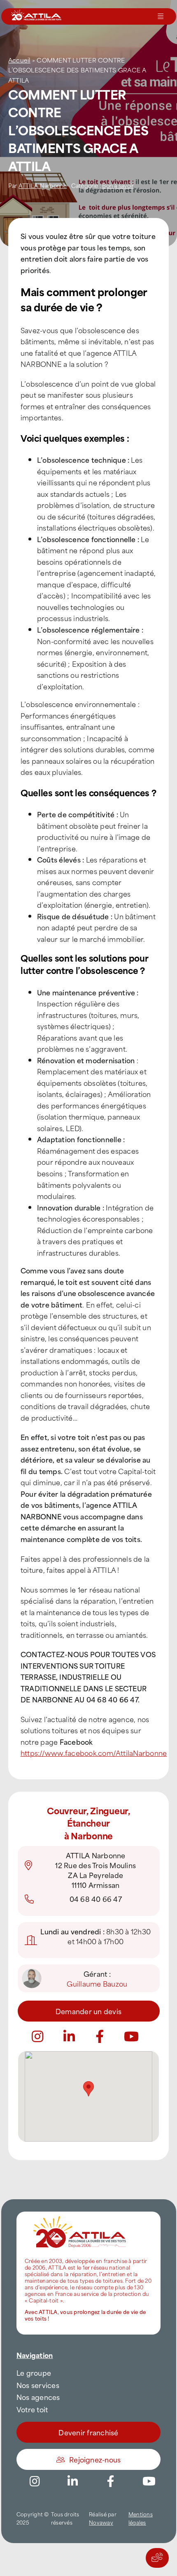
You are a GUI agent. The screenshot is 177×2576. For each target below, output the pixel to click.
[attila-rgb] (80, 2215)
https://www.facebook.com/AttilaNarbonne (94, 1753)
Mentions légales (141, 2518)
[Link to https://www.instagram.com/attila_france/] (37, 2036)
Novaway (101, 2522)
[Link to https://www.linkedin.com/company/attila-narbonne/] (69, 2036)
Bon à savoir (118, 185)
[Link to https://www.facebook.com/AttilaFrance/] (111, 2481)
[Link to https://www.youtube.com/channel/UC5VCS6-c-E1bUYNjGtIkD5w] (131, 2036)
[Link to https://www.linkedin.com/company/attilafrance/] (73, 2481)
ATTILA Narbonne (43, 185)
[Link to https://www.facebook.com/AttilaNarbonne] (100, 2036)
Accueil (19, 60)
